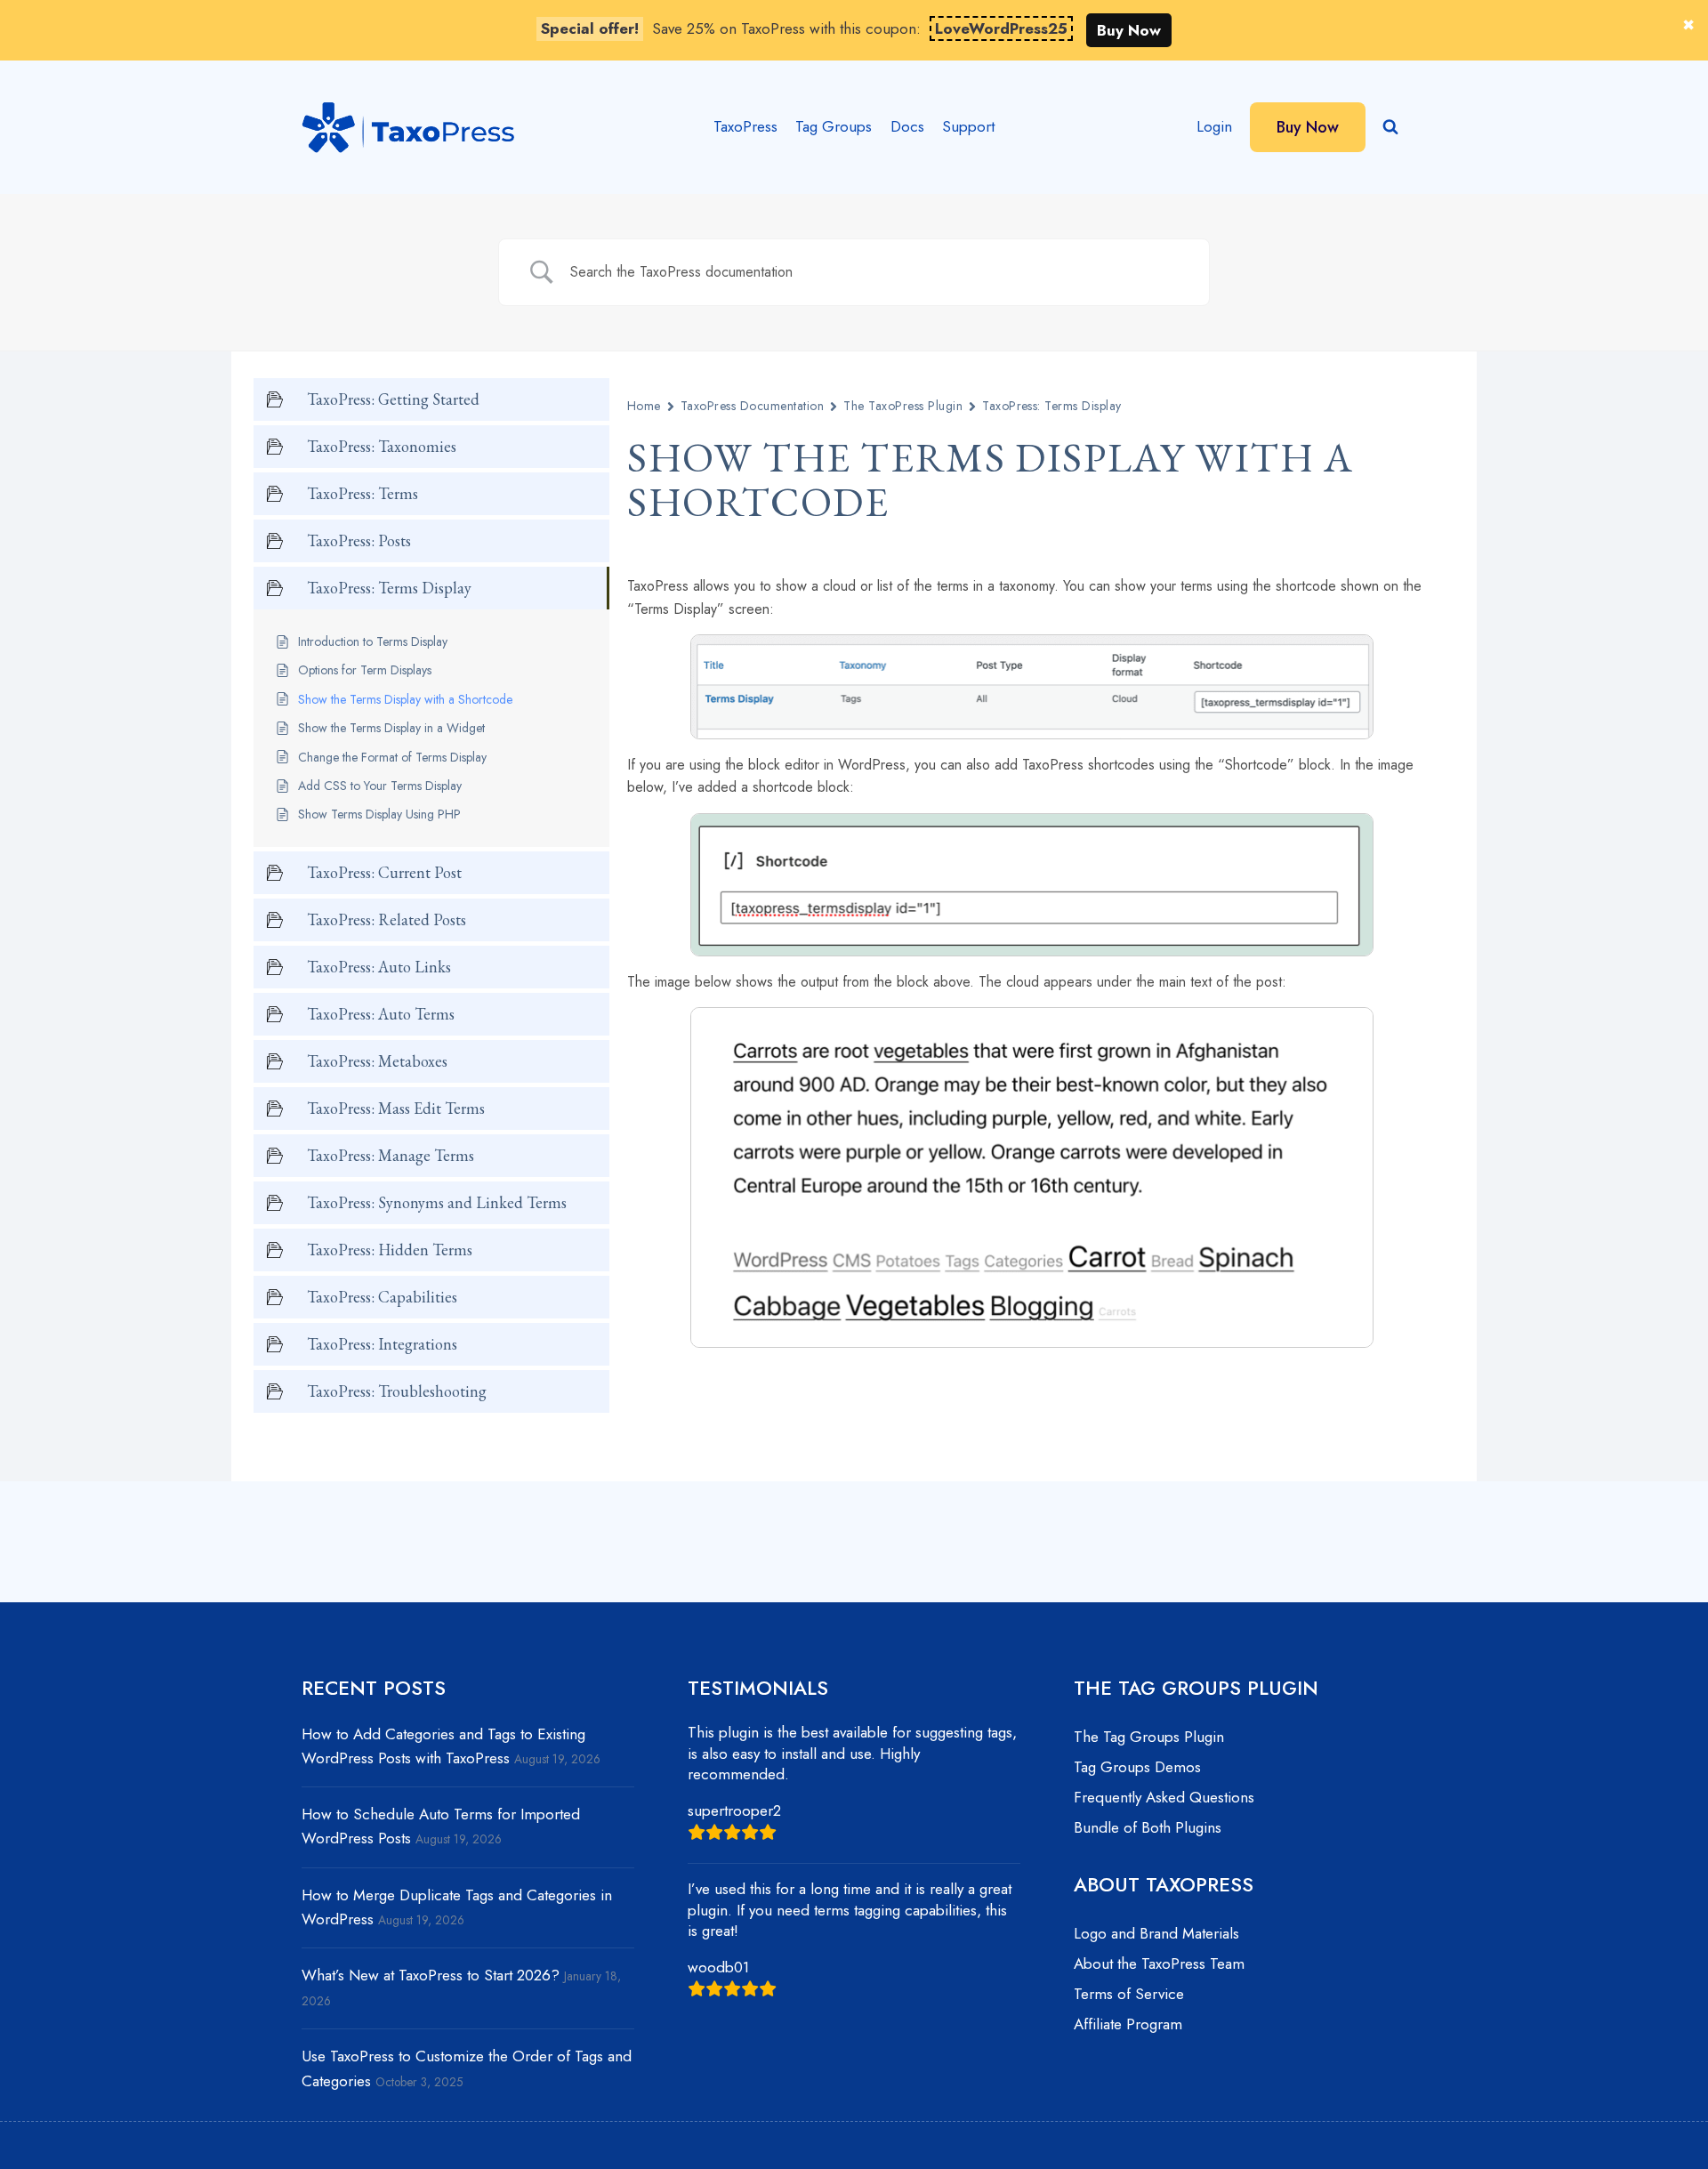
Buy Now (1129, 30)
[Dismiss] (1688, 25)
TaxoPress (745, 126)
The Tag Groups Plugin (1149, 1737)
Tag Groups (834, 126)
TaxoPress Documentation (752, 406)
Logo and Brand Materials (1156, 1933)
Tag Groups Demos (1137, 1767)
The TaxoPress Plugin (903, 406)
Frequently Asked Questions (1164, 1797)
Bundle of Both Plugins (1148, 1827)
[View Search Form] (1390, 127)
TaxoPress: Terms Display (1052, 406)
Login (1214, 126)
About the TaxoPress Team (1159, 1963)
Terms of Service (1129, 1994)
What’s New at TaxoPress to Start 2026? (431, 1975)
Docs (907, 126)
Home (644, 406)
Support (968, 126)
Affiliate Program (1128, 2024)
